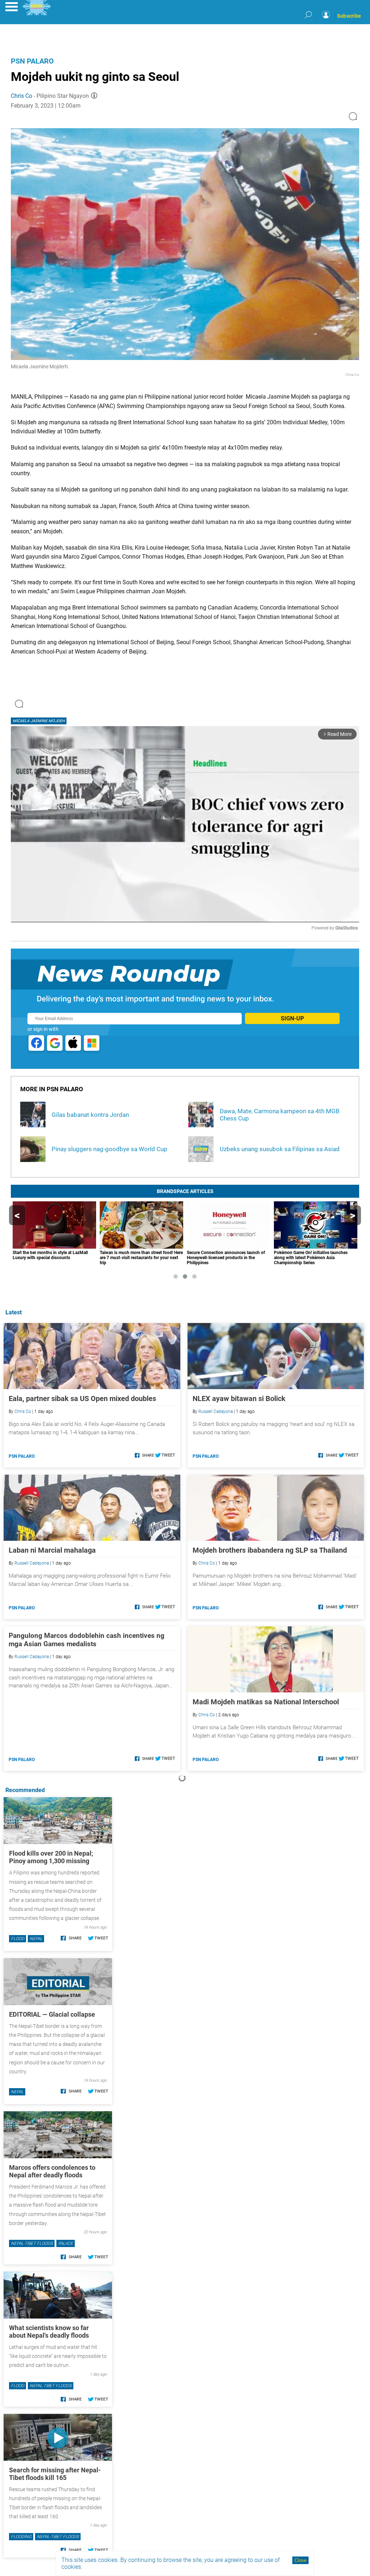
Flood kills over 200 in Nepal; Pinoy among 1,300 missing (51, 1857)
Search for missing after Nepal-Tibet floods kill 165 (55, 2474)
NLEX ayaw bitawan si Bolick (239, 1398)
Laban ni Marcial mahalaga (52, 1550)
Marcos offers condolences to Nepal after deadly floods (52, 2171)
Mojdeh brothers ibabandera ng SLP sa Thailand (270, 1550)
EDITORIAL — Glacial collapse (52, 2014)
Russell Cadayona (216, 1411)
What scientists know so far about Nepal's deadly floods (49, 2332)
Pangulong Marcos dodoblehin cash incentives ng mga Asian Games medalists (87, 1640)
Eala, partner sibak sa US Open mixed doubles (82, 1398)
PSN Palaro (32, 61)
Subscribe (349, 16)
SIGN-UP (292, 1018)
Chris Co (21, 96)
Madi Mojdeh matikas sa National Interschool (266, 1702)
